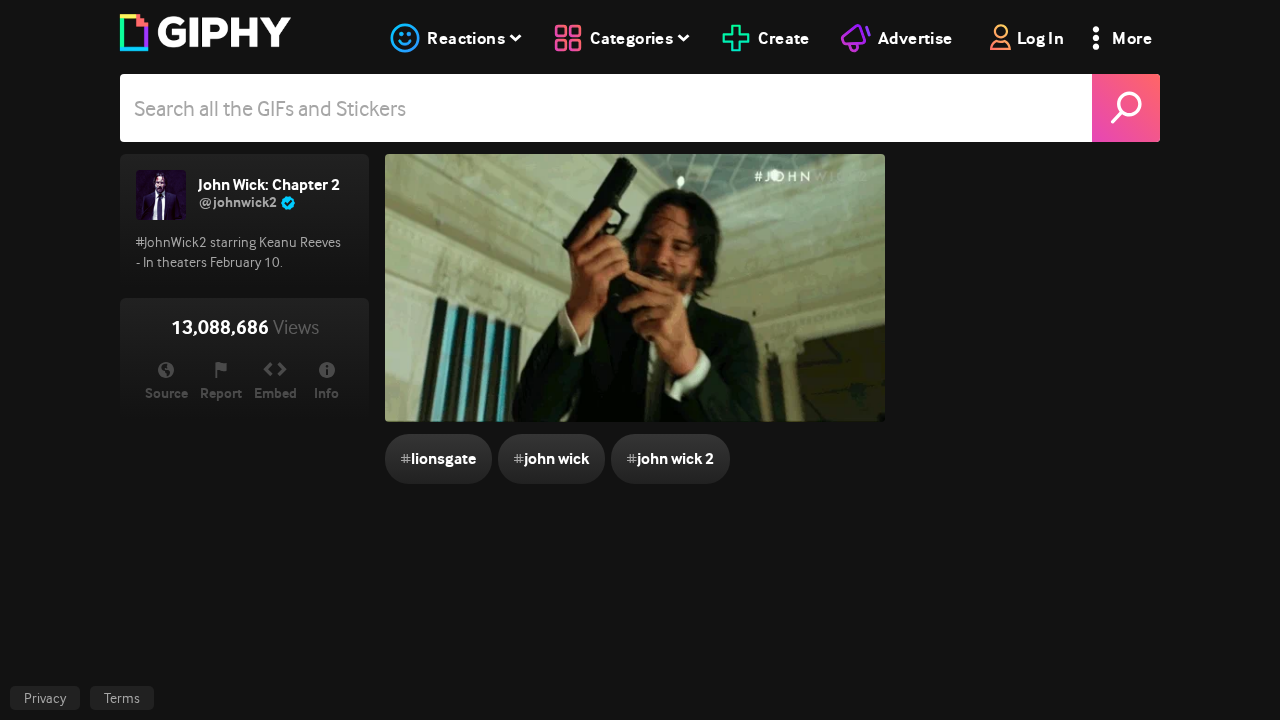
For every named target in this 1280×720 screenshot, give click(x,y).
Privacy (45, 698)
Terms (122, 698)
